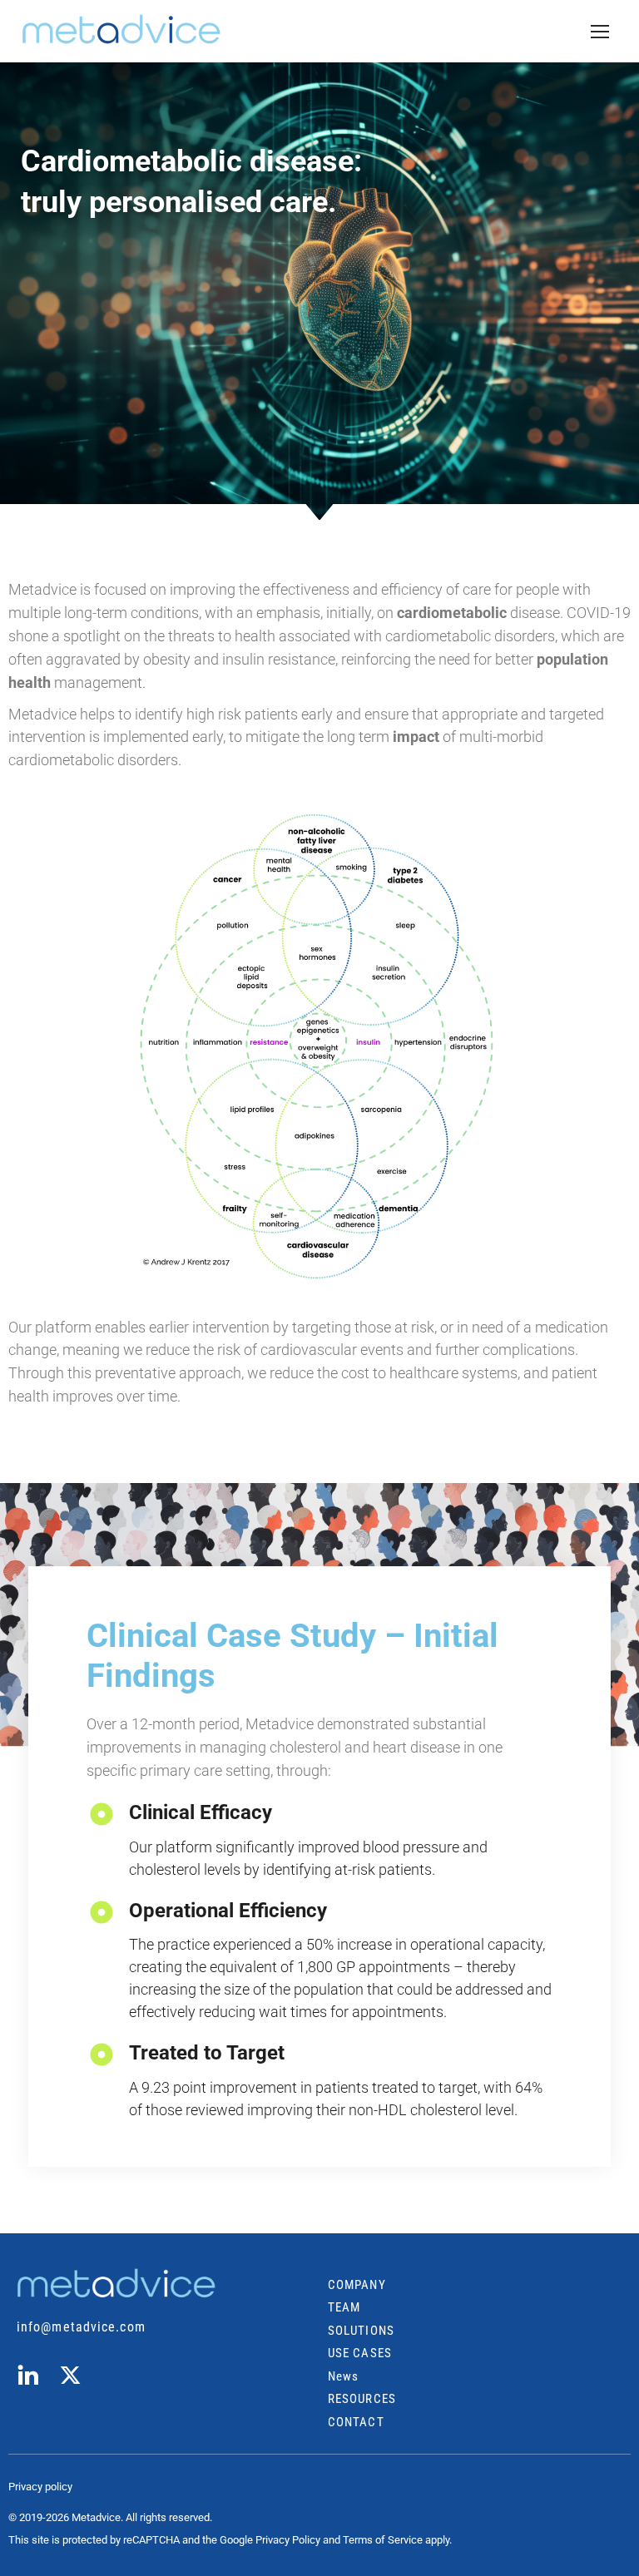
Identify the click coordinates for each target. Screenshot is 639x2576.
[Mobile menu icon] (600, 32)
